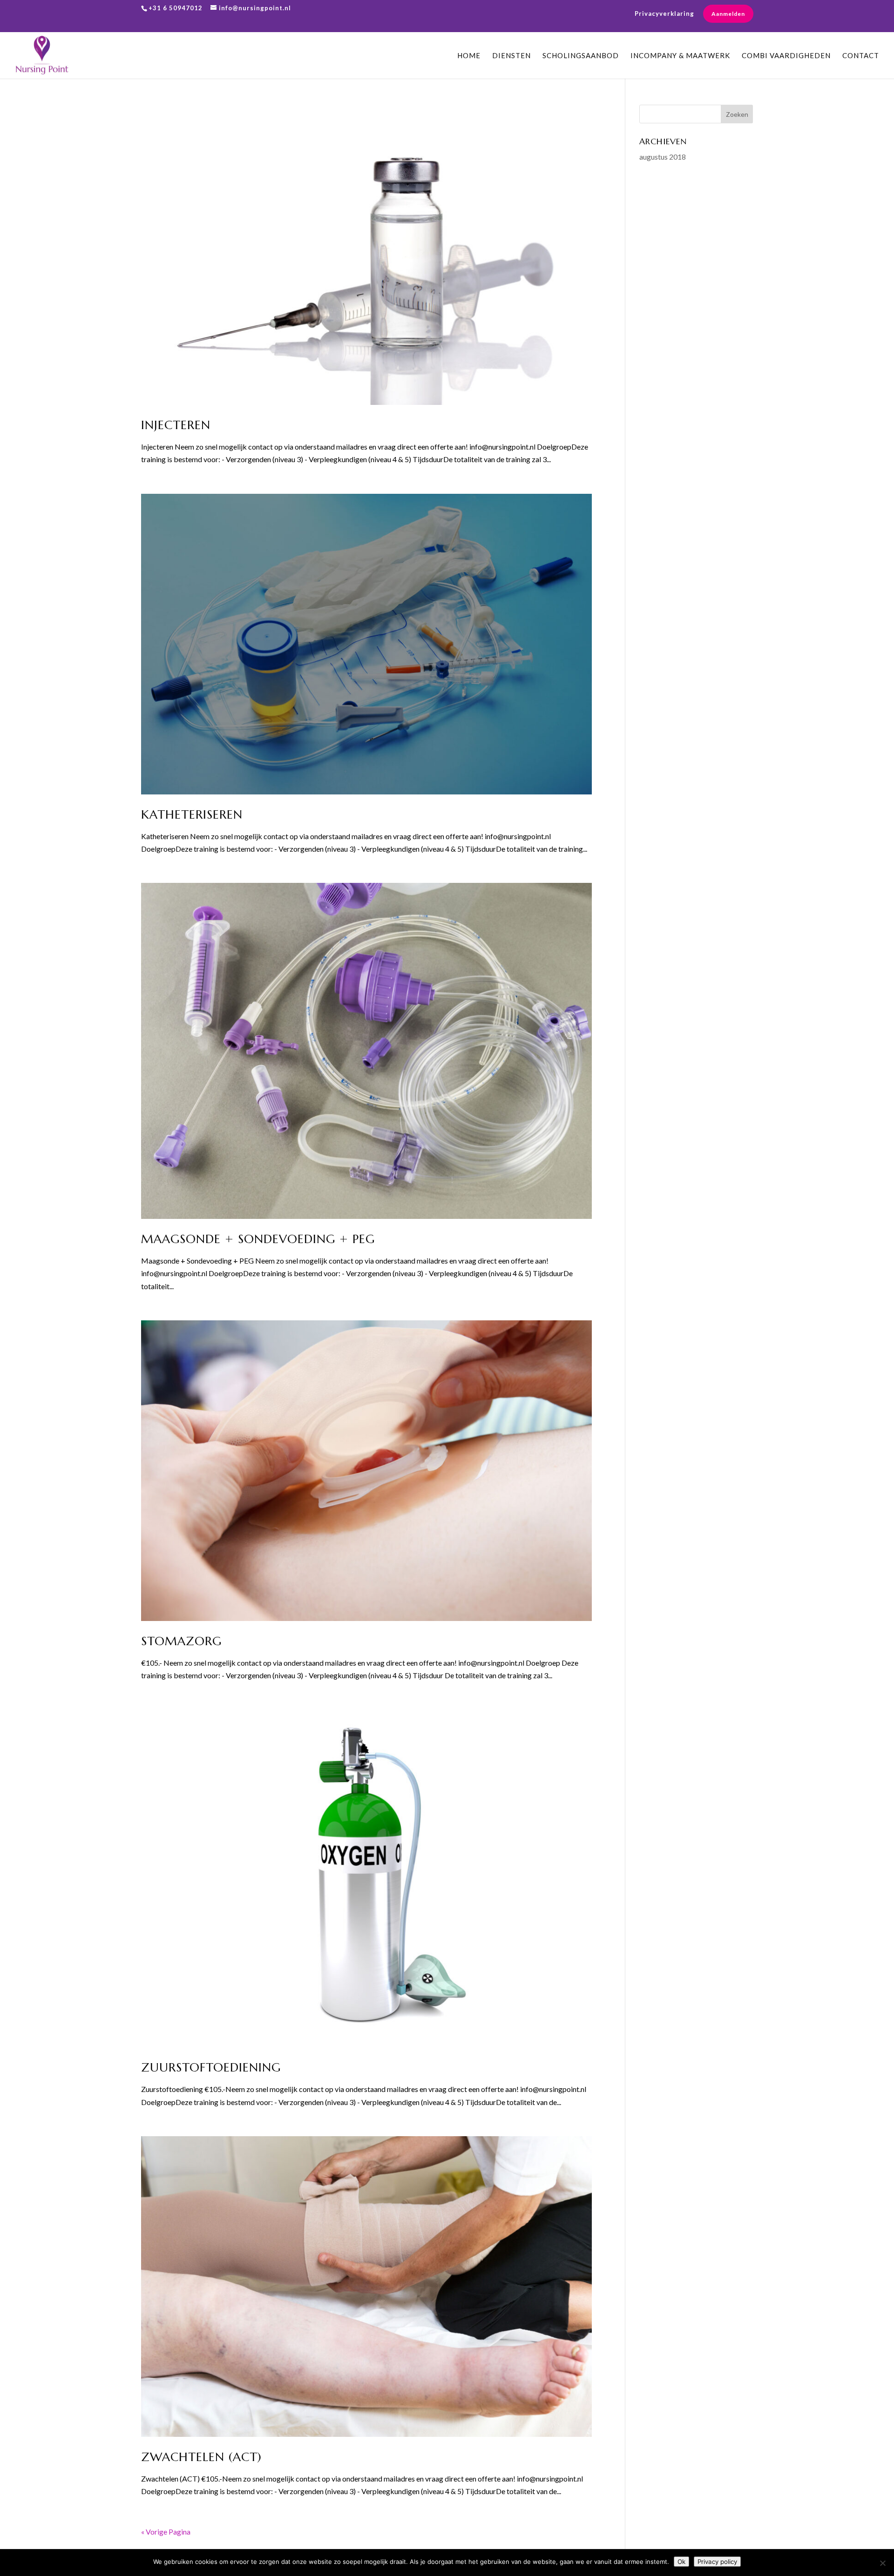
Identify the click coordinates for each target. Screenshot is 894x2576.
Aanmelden (728, 14)
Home (469, 56)
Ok (681, 2562)
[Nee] (882, 2563)
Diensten (511, 56)
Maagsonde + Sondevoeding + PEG (258, 1239)
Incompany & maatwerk (680, 56)
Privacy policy (717, 2562)
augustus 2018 (663, 157)
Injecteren (176, 425)
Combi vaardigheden (786, 56)
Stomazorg (181, 1641)
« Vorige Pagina (166, 2532)
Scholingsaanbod (581, 56)
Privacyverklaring (664, 14)
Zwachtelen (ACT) (201, 2457)
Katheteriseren (192, 814)
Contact (861, 56)
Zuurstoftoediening (211, 2067)
